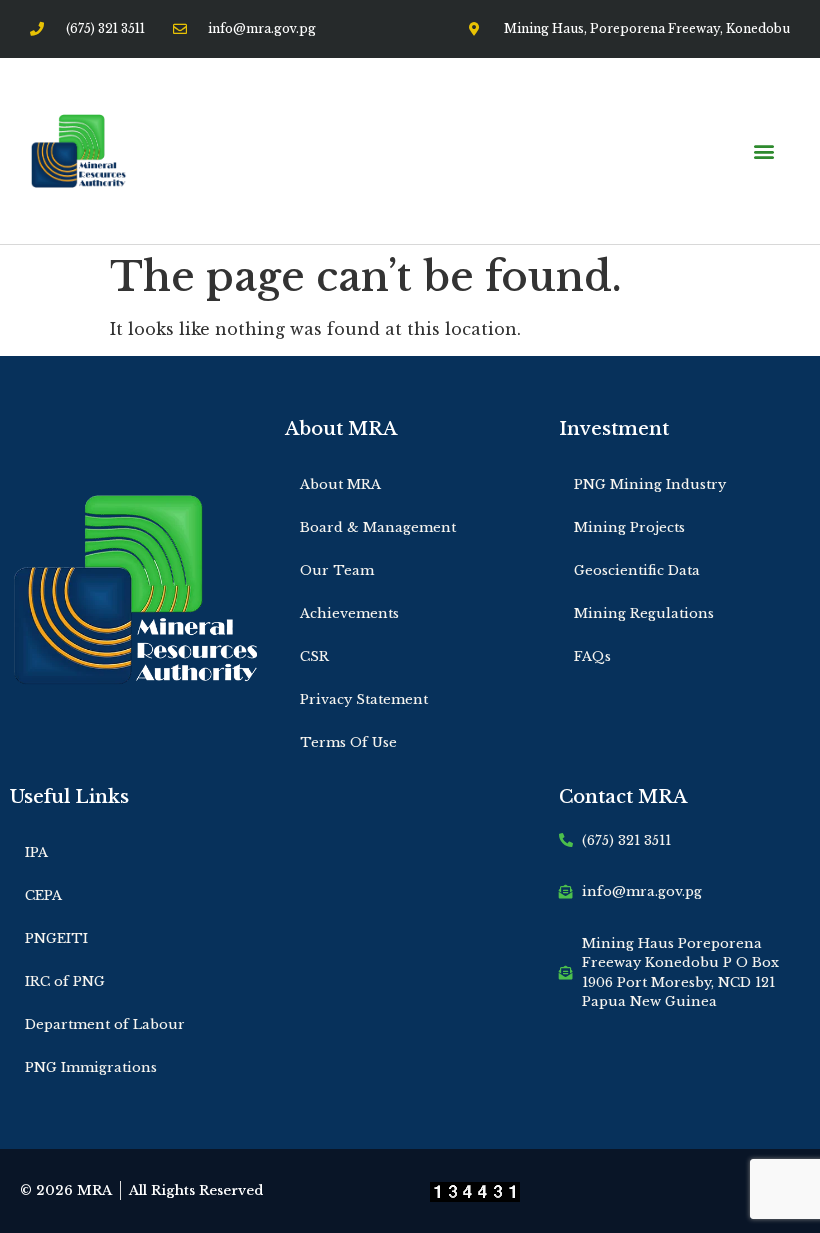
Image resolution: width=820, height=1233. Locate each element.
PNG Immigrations (91, 1067)
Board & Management (378, 527)
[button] (763, 151)
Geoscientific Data (637, 570)
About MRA (340, 484)
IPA (36, 852)
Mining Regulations (644, 613)
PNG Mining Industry (650, 484)
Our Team (337, 570)
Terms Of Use (348, 742)
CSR (314, 656)
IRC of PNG (65, 981)
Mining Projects (629, 527)
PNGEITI (56, 938)
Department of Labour (105, 1024)
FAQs (592, 656)
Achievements (349, 613)
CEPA (43, 895)
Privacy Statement (364, 699)
